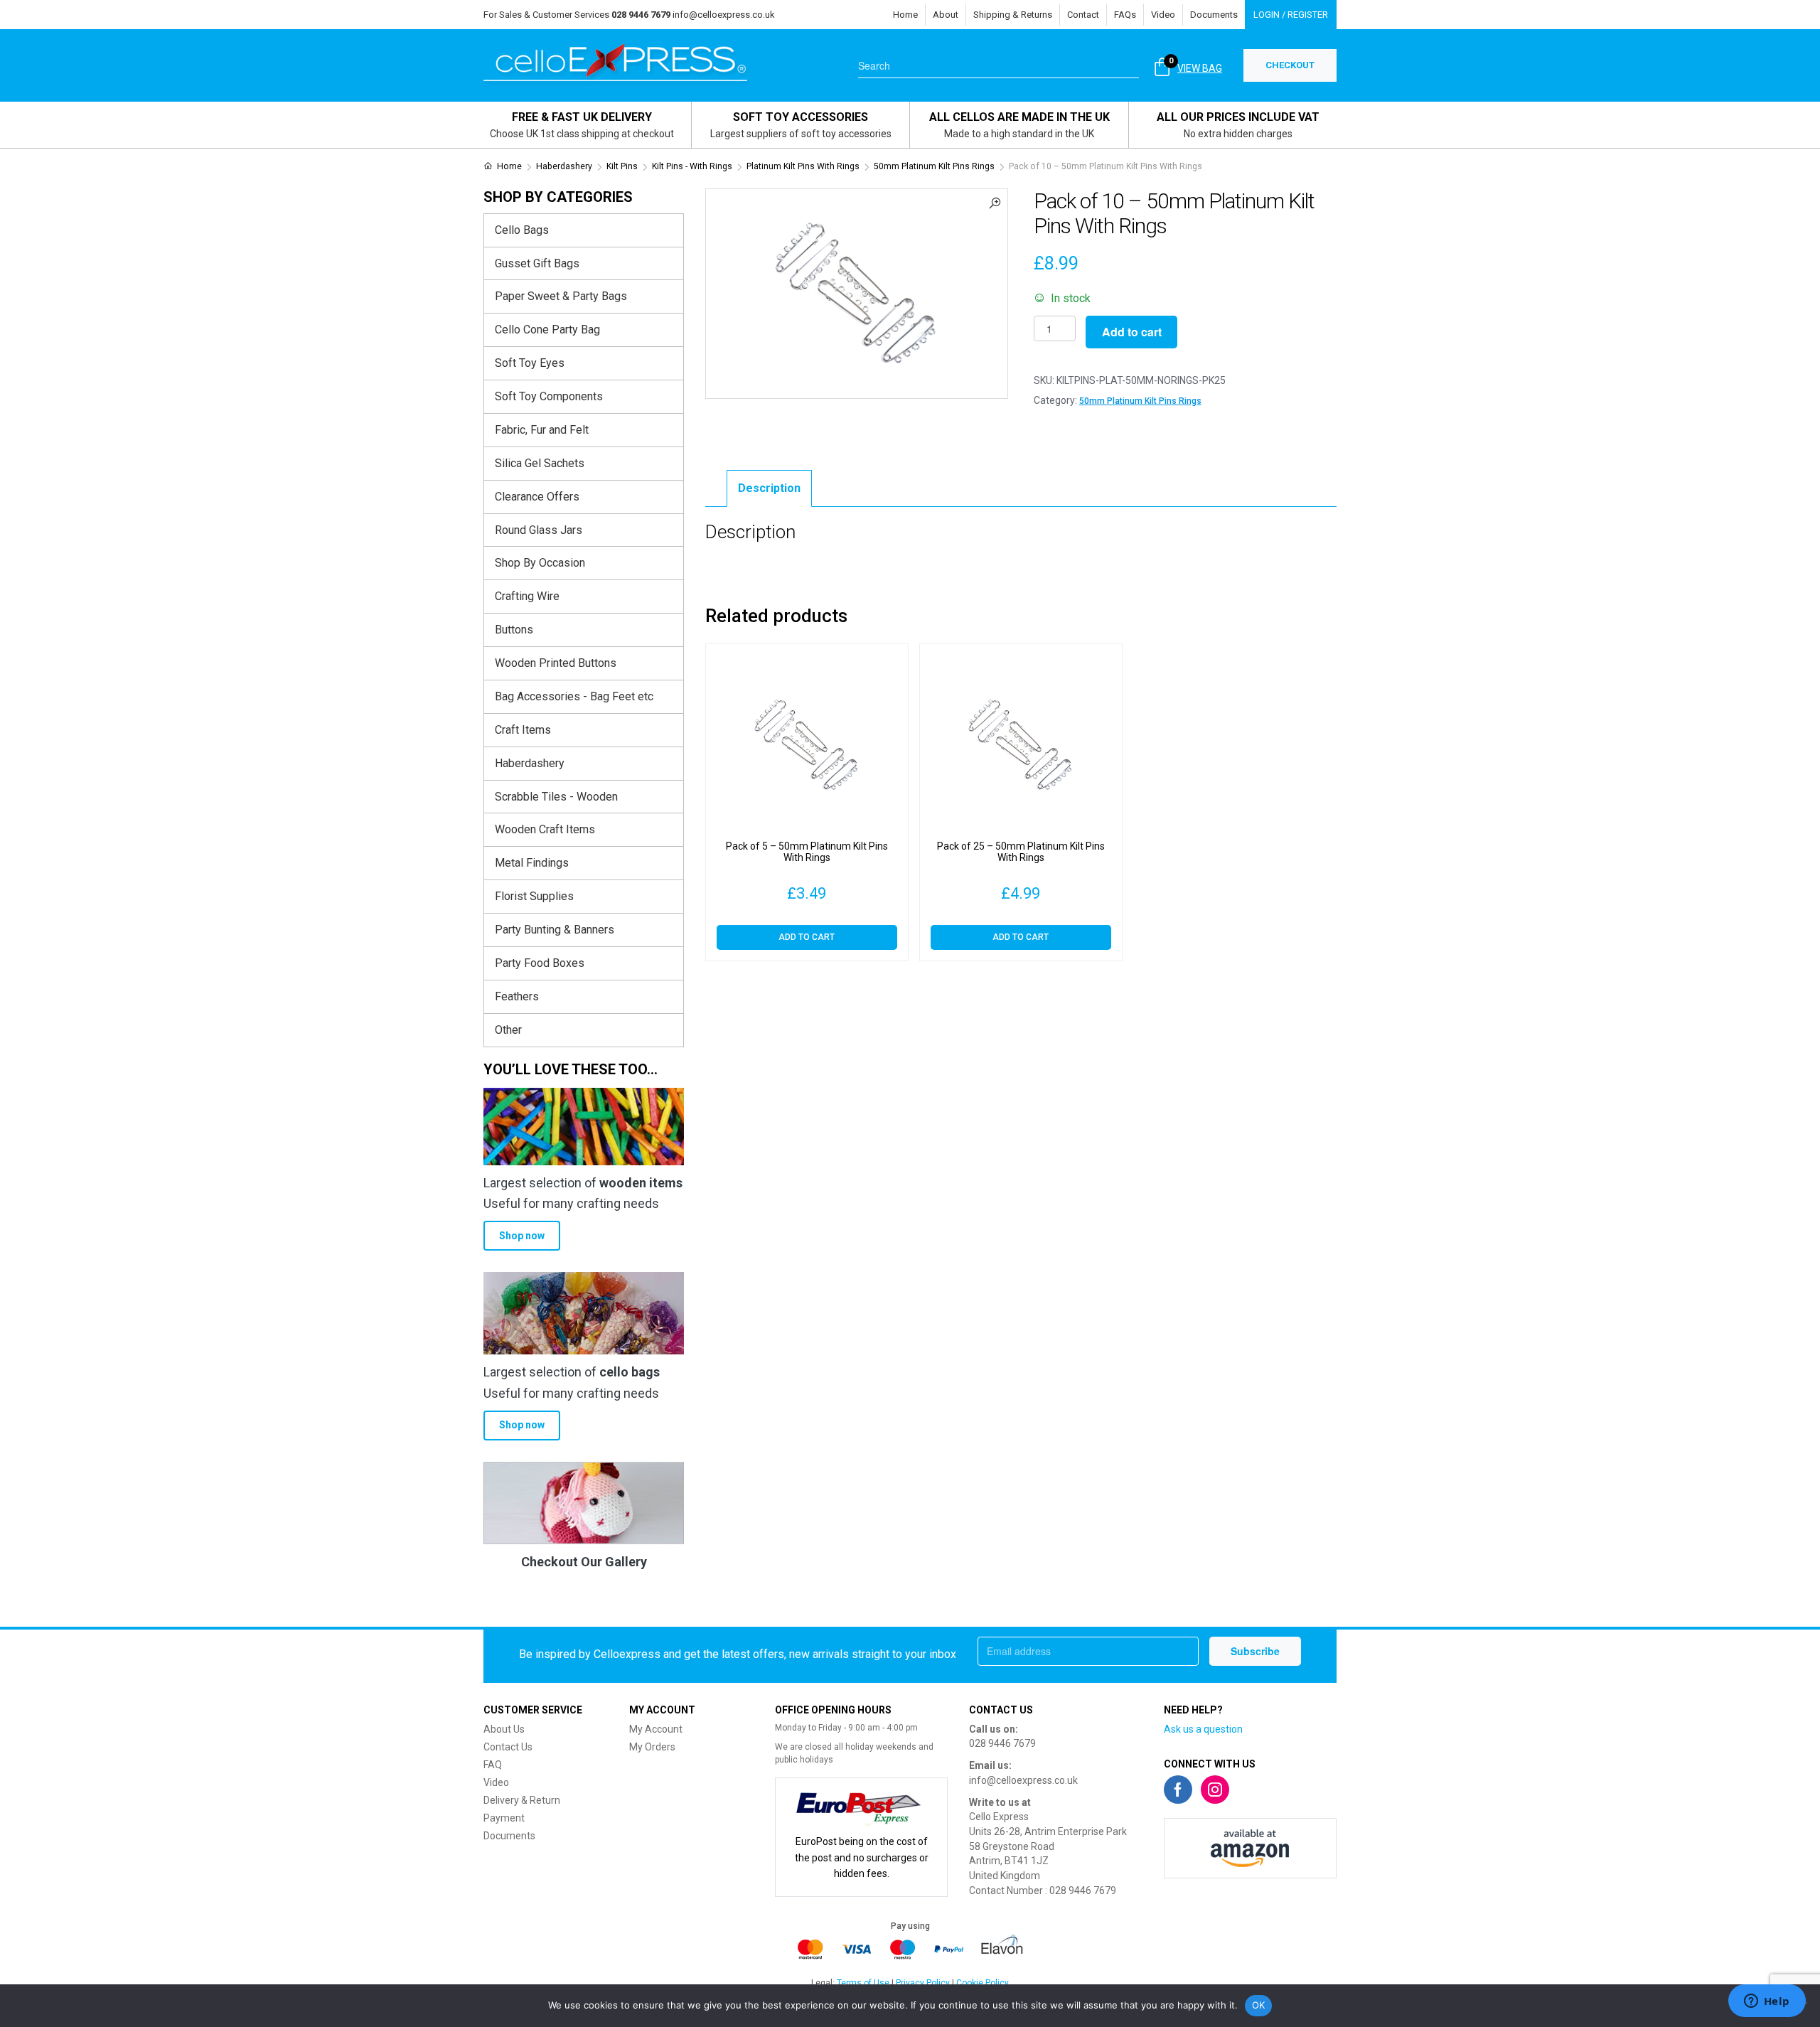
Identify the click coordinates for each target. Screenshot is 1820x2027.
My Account (656, 1729)
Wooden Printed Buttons (556, 663)
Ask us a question (1203, 1729)
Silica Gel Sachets (540, 463)
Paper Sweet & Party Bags (561, 296)
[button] (995, 202)
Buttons (514, 630)
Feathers (517, 996)
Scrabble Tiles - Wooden (556, 797)
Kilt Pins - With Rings (692, 166)
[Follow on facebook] (1178, 1790)
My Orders (652, 1747)
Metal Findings (532, 863)
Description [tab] (769, 488)
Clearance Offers (537, 497)
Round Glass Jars (539, 530)
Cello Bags (522, 230)
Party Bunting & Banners (555, 930)
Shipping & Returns (1013, 15)
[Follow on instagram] (1215, 1790)
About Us (504, 1729)
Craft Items (523, 730)
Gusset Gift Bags (537, 263)
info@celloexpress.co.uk (724, 15)
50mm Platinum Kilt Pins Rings (934, 166)
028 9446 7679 (1002, 1743)
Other (508, 1030)
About (946, 15)
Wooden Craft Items (545, 829)
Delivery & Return (522, 1800)
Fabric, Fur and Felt (542, 430)
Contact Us (508, 1747)
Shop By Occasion (540, 563)
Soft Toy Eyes (530, 363)
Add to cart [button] (807, 937)
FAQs (1125, 15)
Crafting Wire (527, 596)
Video (1163, 15)
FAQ (493, 1765)
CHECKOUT (1290, 65)
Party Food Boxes (540, 963)
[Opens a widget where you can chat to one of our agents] (1767, 2002)
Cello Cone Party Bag (547, 330)
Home (905, 15)
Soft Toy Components (549, 396)
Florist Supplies (534, 896)
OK (1259, 2005)
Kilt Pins (622, 166)
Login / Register (1291, 15)
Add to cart (1132, 332)
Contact (1083, 15)
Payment (504, 1818)
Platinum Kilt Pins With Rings (803, 166)
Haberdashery (564, 166)
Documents (1214, 15)
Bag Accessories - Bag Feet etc (574, 696)
